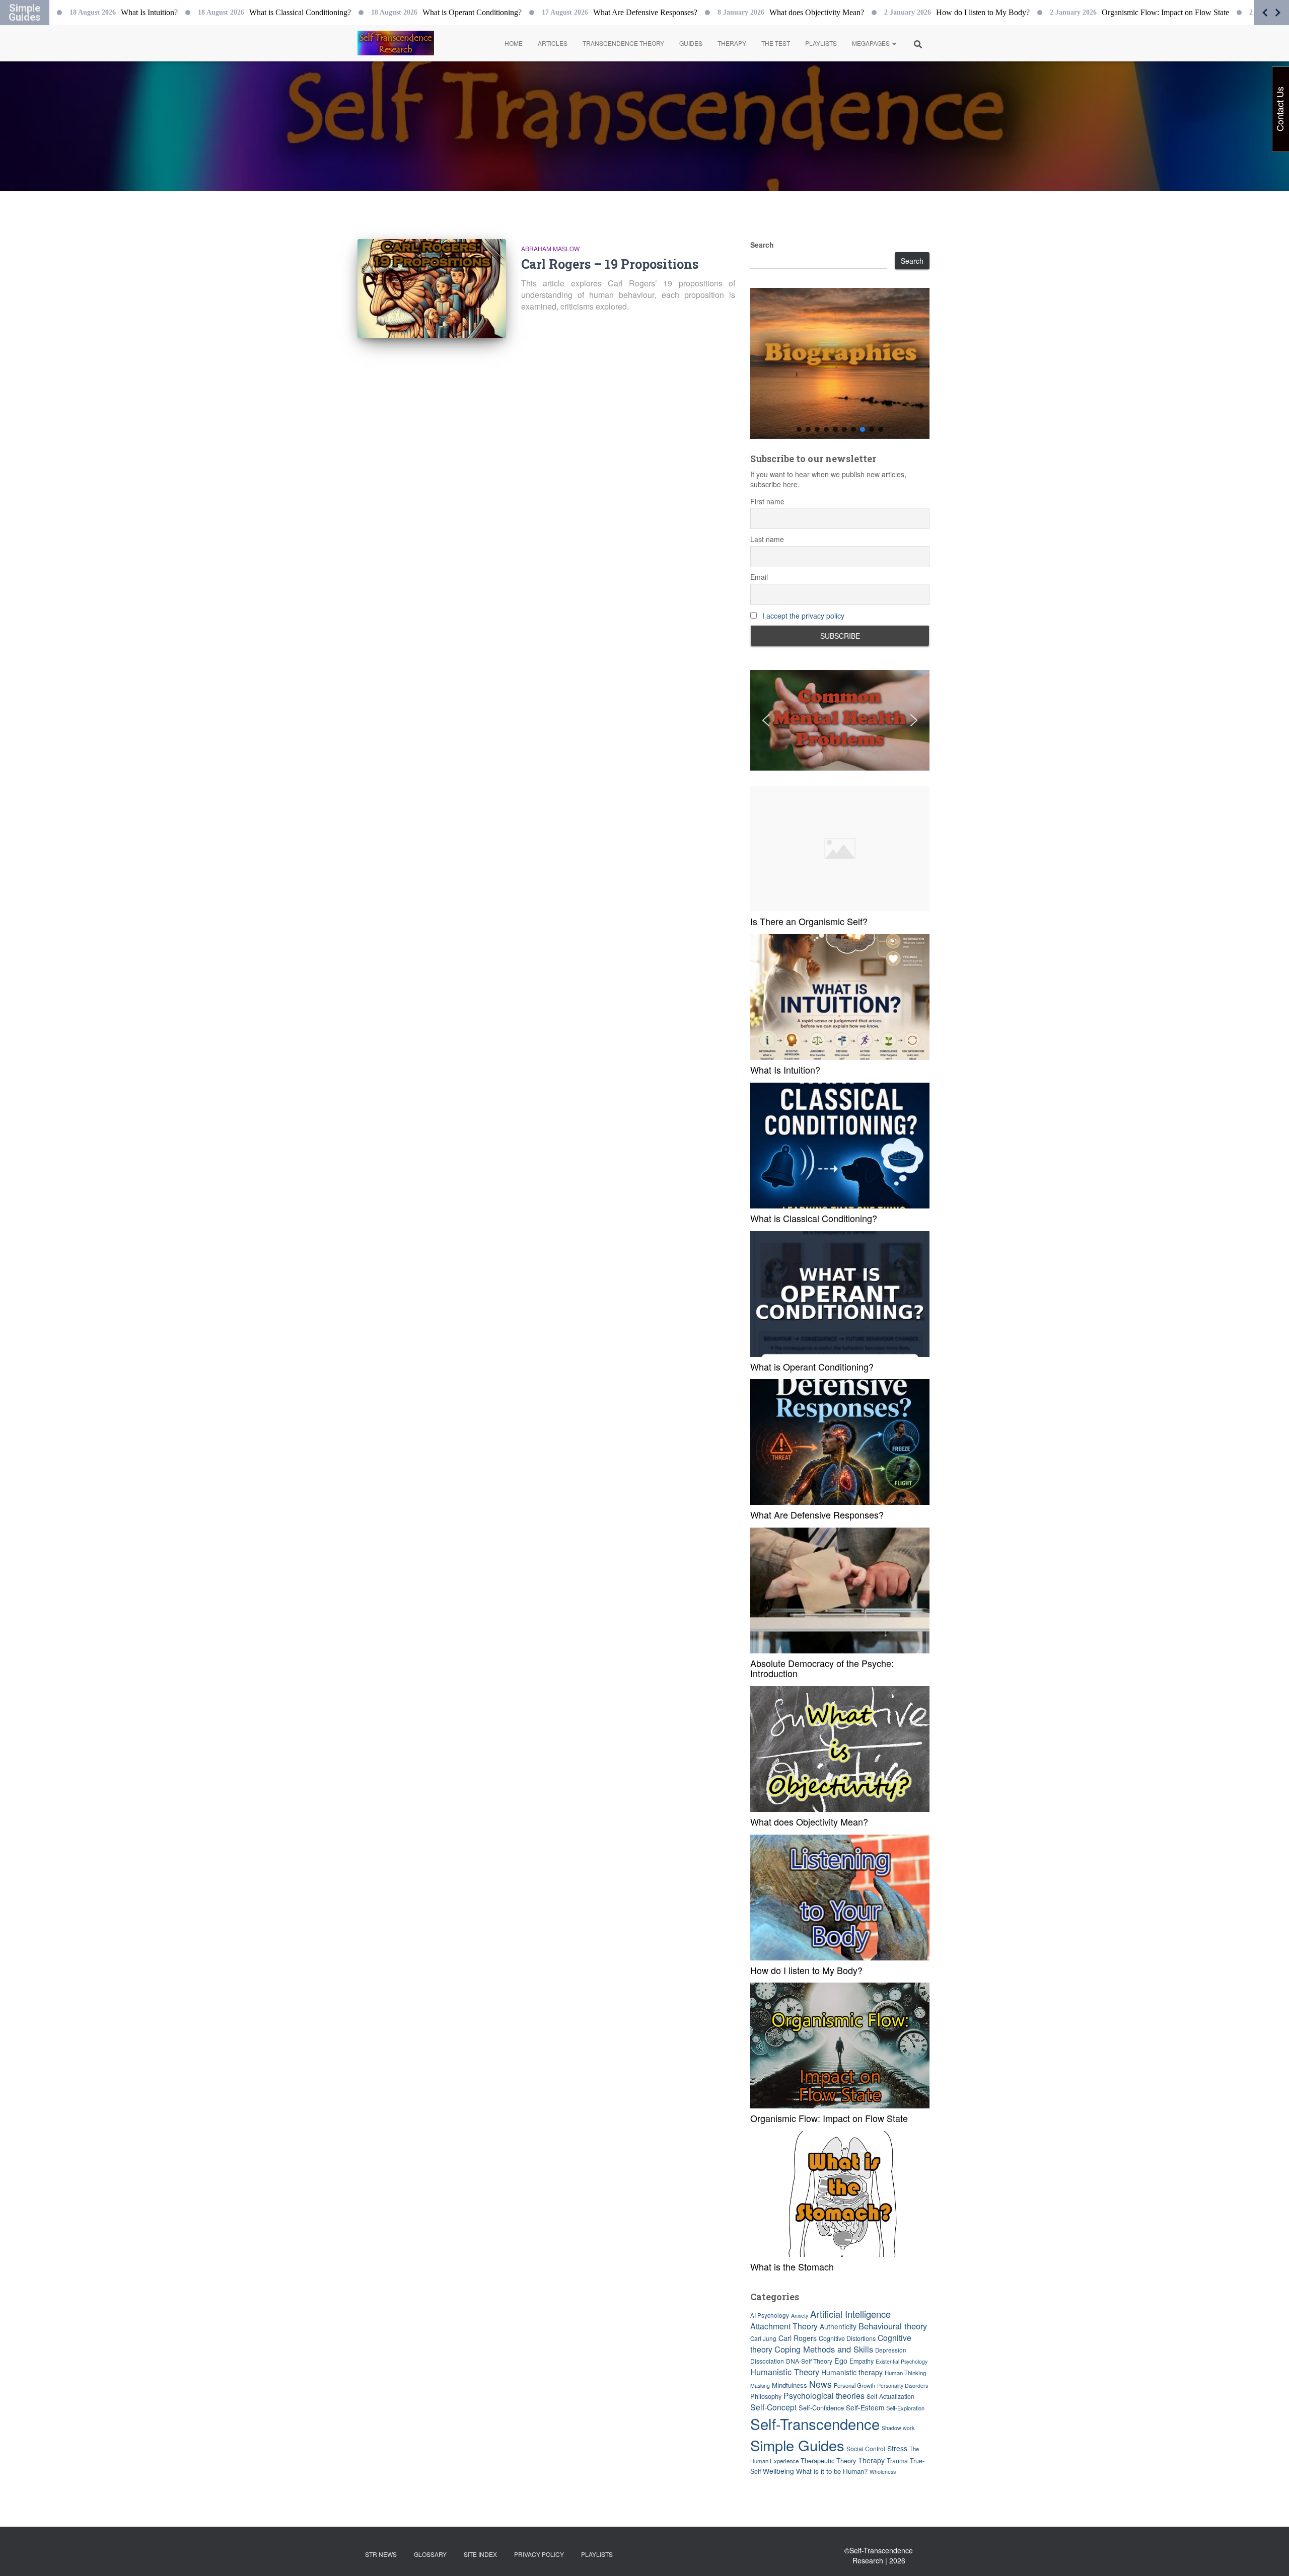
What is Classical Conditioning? (814, 1218)
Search (762, 245)
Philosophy (766, 2396)
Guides (691, 43)
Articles (553, 43)
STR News (381, 2554)
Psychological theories (824, 2396)
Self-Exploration (905, 2408)
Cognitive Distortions (847, 2338)
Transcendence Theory (623, 43)
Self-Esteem (865, 2407)
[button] (894, 43)
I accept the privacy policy (803, 616)
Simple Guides (797, 2445)
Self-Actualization (890, 2396)
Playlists (821, 43)
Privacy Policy (539, 2554)
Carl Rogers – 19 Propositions (610, 264)
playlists (597, 2554)
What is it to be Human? (832, 2471)
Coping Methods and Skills (824, 2349)
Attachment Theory (784, 2326)
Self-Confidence (821, 2408)
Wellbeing (778, 2471)
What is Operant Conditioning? (812, 1367)
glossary (430, 2554)
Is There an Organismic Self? (809, 921)
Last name (767, 539)
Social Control (866, 2448)
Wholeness (883, 2472)
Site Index (480, 2554)
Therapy (732, 43)
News (820, 2384)
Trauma (897, 2461)
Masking (760, 2385)
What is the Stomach (792, 2266)
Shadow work (898, 2428)
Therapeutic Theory (828, 2460)
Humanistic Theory (785, 2372)
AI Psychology (770, 2315)
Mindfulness (790, 2385)
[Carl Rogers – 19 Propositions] (432, 289)
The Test (776, 43)
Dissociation (767, 2361)
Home (514, 43)
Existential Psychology (902, 2361)
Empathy (862, 2361)
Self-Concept (773, 2407)
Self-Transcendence (815, 2423)
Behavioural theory (893, 2326)
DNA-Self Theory (809, 2361)
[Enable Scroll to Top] (1269, 2556)
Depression (891, 2350)
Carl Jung (763, 2338)
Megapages (872, 43)
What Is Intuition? (785, 1070)
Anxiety (800, 2316)
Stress (897, 2448)
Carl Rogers (798, 2338)
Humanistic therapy (852, 2372)
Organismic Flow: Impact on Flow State (829, 2118)
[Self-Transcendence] (396, 43)
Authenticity (838, 2326)
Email (759, 577)
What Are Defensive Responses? (817, 1514)
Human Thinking (905, 2373)
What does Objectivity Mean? (809, 1822)
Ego (841, 2360)
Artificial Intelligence (850, 2314)
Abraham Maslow (550, 248)
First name (767, 501)
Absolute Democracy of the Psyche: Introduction (822, 1668)
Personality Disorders (903, 2385)
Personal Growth (854, 2385)
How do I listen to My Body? (806, 1970)
